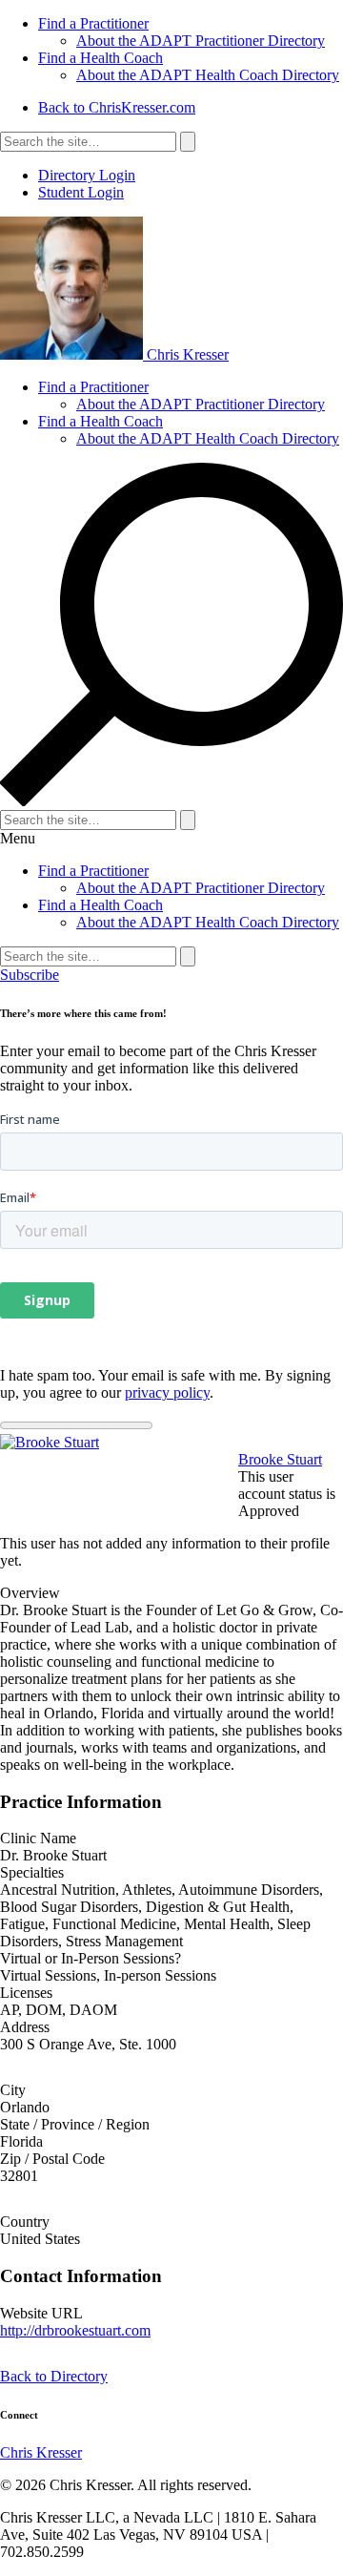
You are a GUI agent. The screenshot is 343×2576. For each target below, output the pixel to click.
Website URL (41, 2313)
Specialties (32, 1872)
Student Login (81, 192)
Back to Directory (54, 2376)
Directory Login (87, 175)
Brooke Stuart (280, 1459)
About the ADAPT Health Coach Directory (208, 75)
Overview (30, 1593)
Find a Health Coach (101, 58)
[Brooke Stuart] (50, 1442)
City (13, 2090)
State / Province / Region (75, 2124)
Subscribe (30, 975)
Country (25, 2222)
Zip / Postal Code (52, 2159)
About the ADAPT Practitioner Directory (201, 41)
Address (25, 2027)
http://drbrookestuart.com (75, 2330)
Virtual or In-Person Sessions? (91, 1958)
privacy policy (167, 1392)
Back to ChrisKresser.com (117, 107)
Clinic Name (38, 1838)
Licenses (26, 1993)
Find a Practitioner (93, 23)
